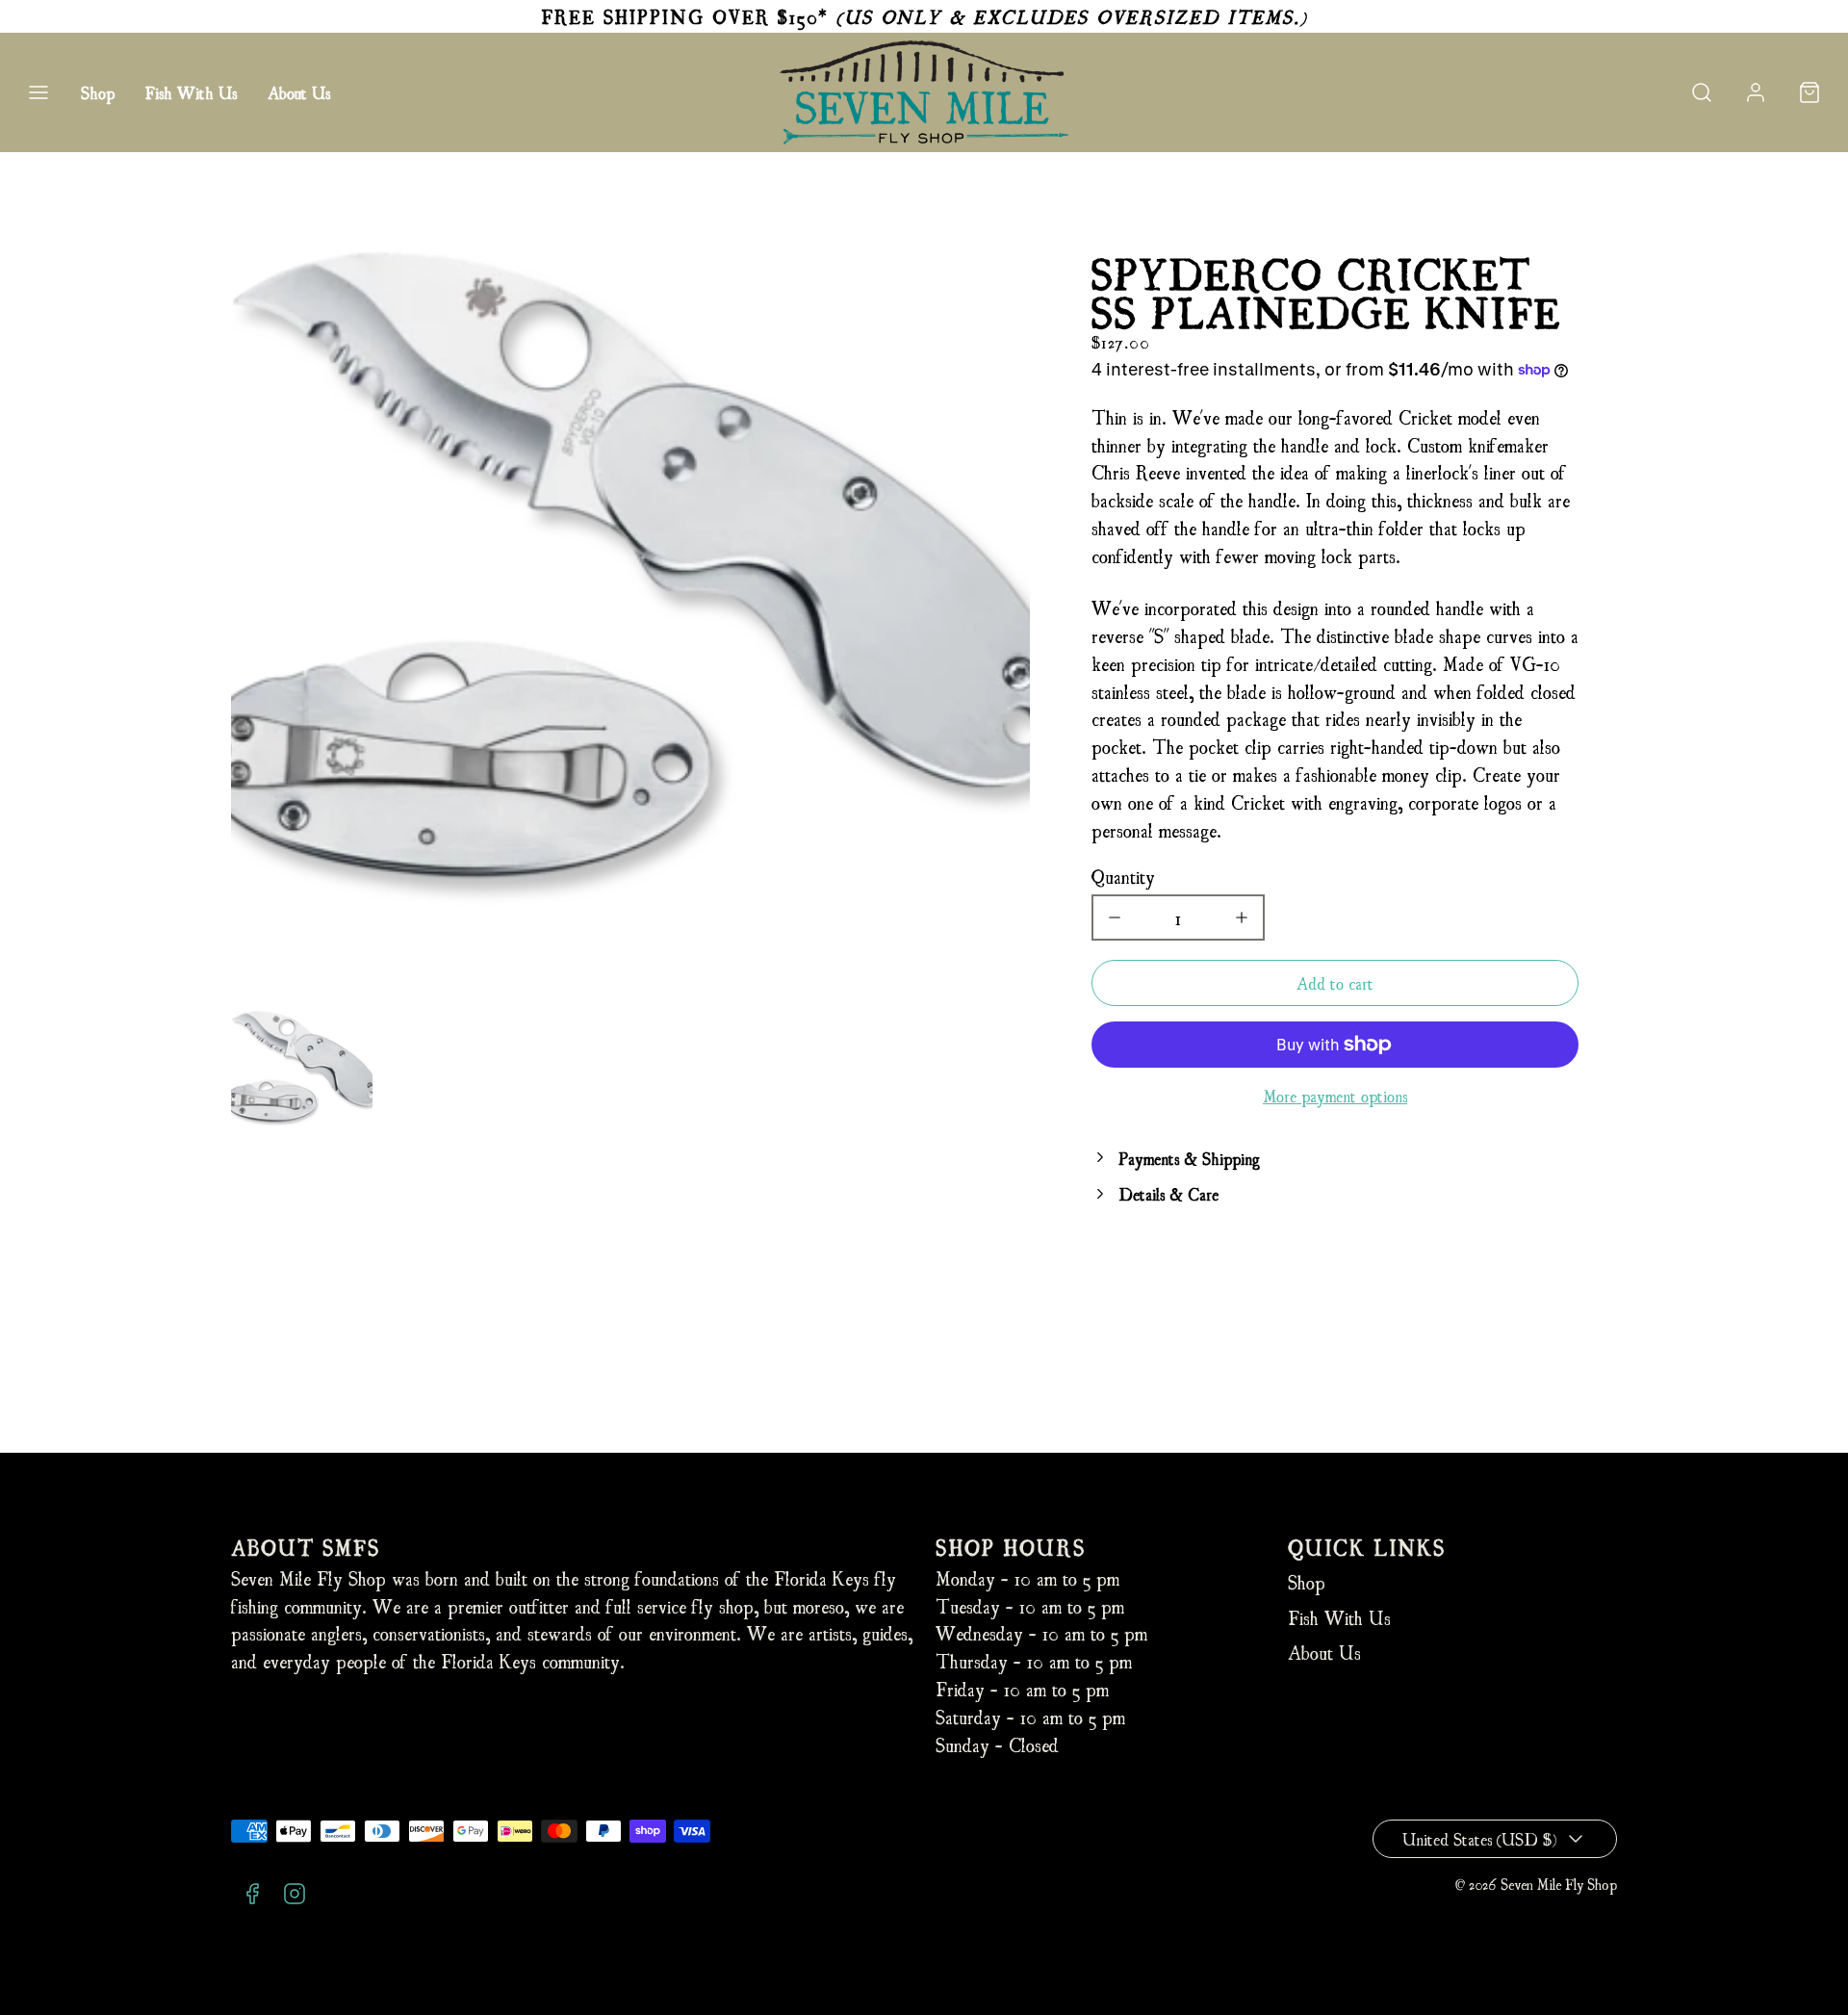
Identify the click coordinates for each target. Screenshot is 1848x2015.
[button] (38, 92)
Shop (98, 92)
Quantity (1123, 876)
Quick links (1367, 1547)
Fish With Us (191, 92)
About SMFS (306, 1547)
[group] (302, 1068)
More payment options (1335, 1095)
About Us (299, 92)
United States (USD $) (1479, 1838)
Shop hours (1011, 1547)
